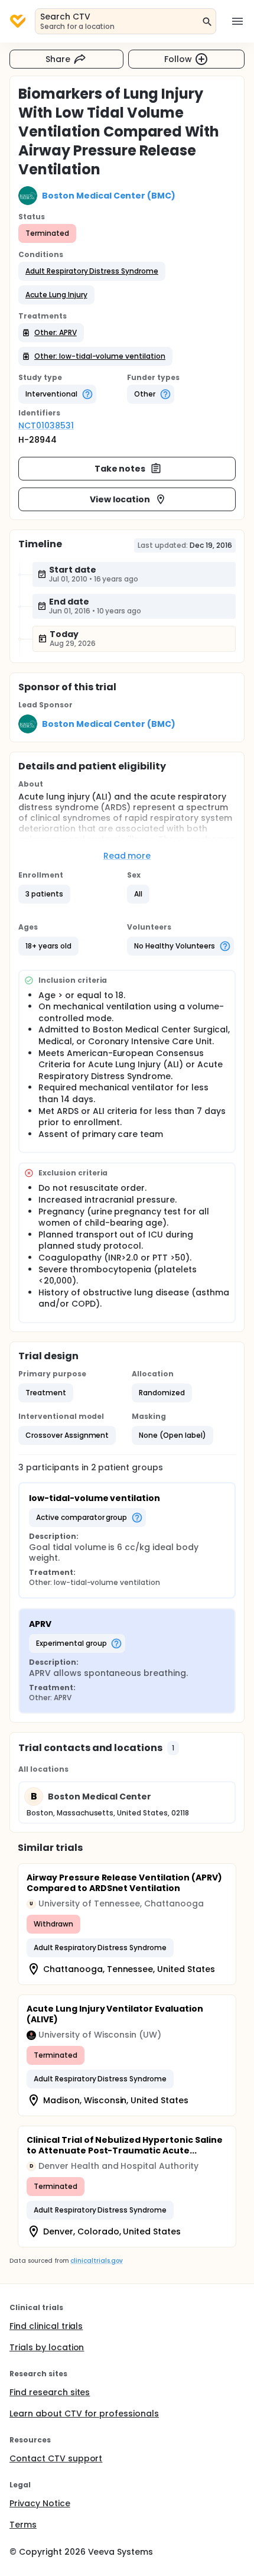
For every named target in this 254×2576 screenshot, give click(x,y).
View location (120, 499)
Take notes (120, 469)
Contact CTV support (56, 2458)
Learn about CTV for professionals (84, 2413)
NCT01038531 (46, 425)
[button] (92, 271)
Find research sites (50, 2392)
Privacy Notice (40, 2503)
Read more (127, 856)
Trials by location (47, 2347)
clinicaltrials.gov (96, 2261)
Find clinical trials (46, 2326)
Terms (23, 2525)
